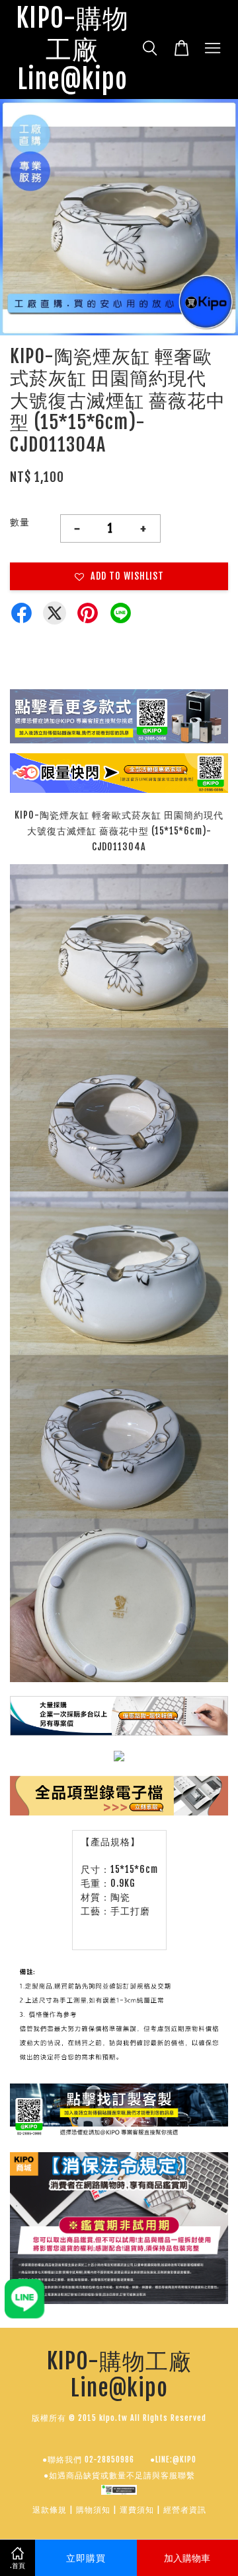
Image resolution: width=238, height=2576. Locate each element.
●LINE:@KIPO (173, 2459)
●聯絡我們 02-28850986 (88, 2459)
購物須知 (93, 2510)
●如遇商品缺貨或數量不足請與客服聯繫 (119, 2475)
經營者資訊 (185, 2510)
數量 (20, 522)
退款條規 (50, 2510)
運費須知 (137, 2510)
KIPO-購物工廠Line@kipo (72, 50)
